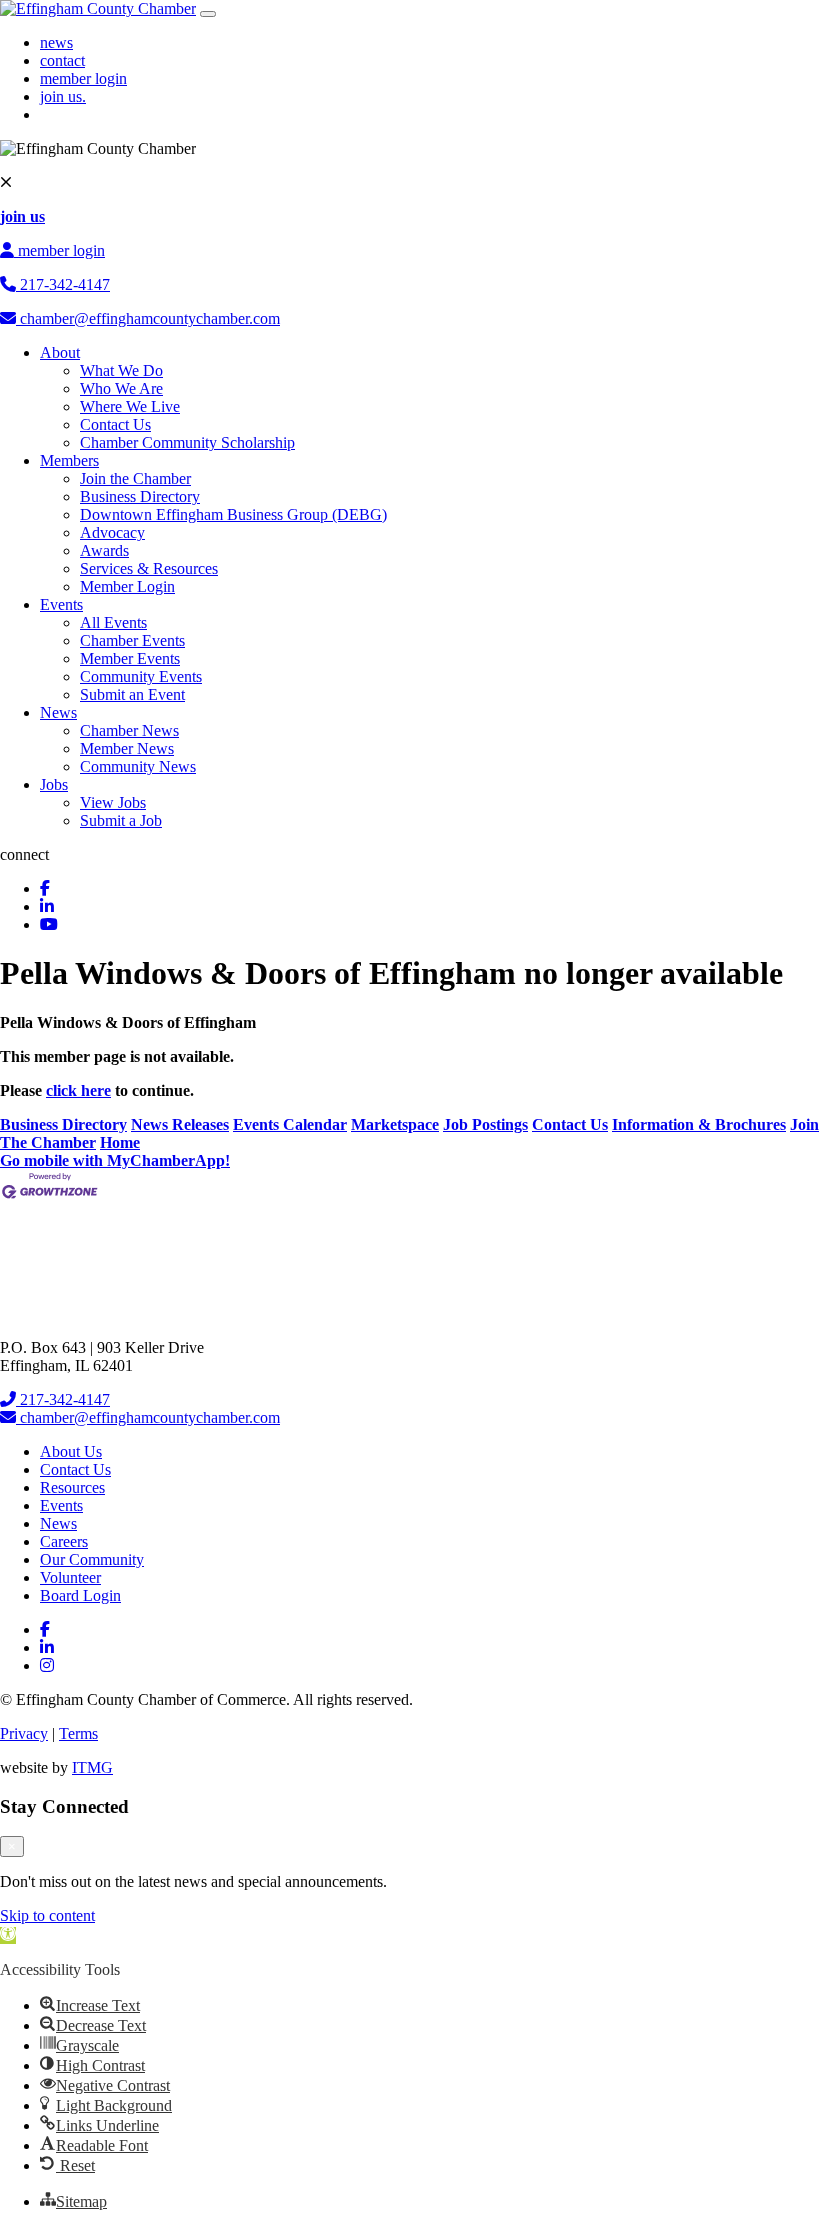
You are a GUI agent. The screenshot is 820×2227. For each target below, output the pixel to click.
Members (69, 460)
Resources (72, 1487)
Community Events (141, 676)
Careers (64, 1541)
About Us (71, 1451)
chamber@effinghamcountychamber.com (148, 318)
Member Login (127, 586)
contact (62, 60)
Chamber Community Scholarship (187, 442)
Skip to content (47, 1915)
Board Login (80, 1595)
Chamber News (129, 730)
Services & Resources (149, 568)
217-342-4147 (63, 284)
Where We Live (130, 406)
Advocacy (112, 532)
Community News (138, 766)
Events (61, 604)
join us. (63, 96)
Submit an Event (132, 694)
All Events (113, 622)
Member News (127, 748)
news (56, 42)
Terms (78, 1733)
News (58, 712)
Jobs (54, 784)
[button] (8, 1935)
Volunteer (70, 1577)
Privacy (24, 1733)
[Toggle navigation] (208, 14)
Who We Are (121, 388)
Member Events (130, 658)
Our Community (92, 1559)
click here (78, 1090)
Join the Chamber (135, 478)
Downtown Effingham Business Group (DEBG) (233, 514)
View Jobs (113, 802)
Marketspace (395, 1124)
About (60, 352)
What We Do (121, 370)
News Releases (180, 1124)
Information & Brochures (699, 1124)
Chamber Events (132, 640)
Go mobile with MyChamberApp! (115, 1160)
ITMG (92, 1767)
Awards (104, 550)
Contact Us (115, 424)
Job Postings (485, 1124)
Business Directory (140, 496)
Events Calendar (290, 1124)
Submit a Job (121, 820)
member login (83, 78)
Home (120, 1142)
